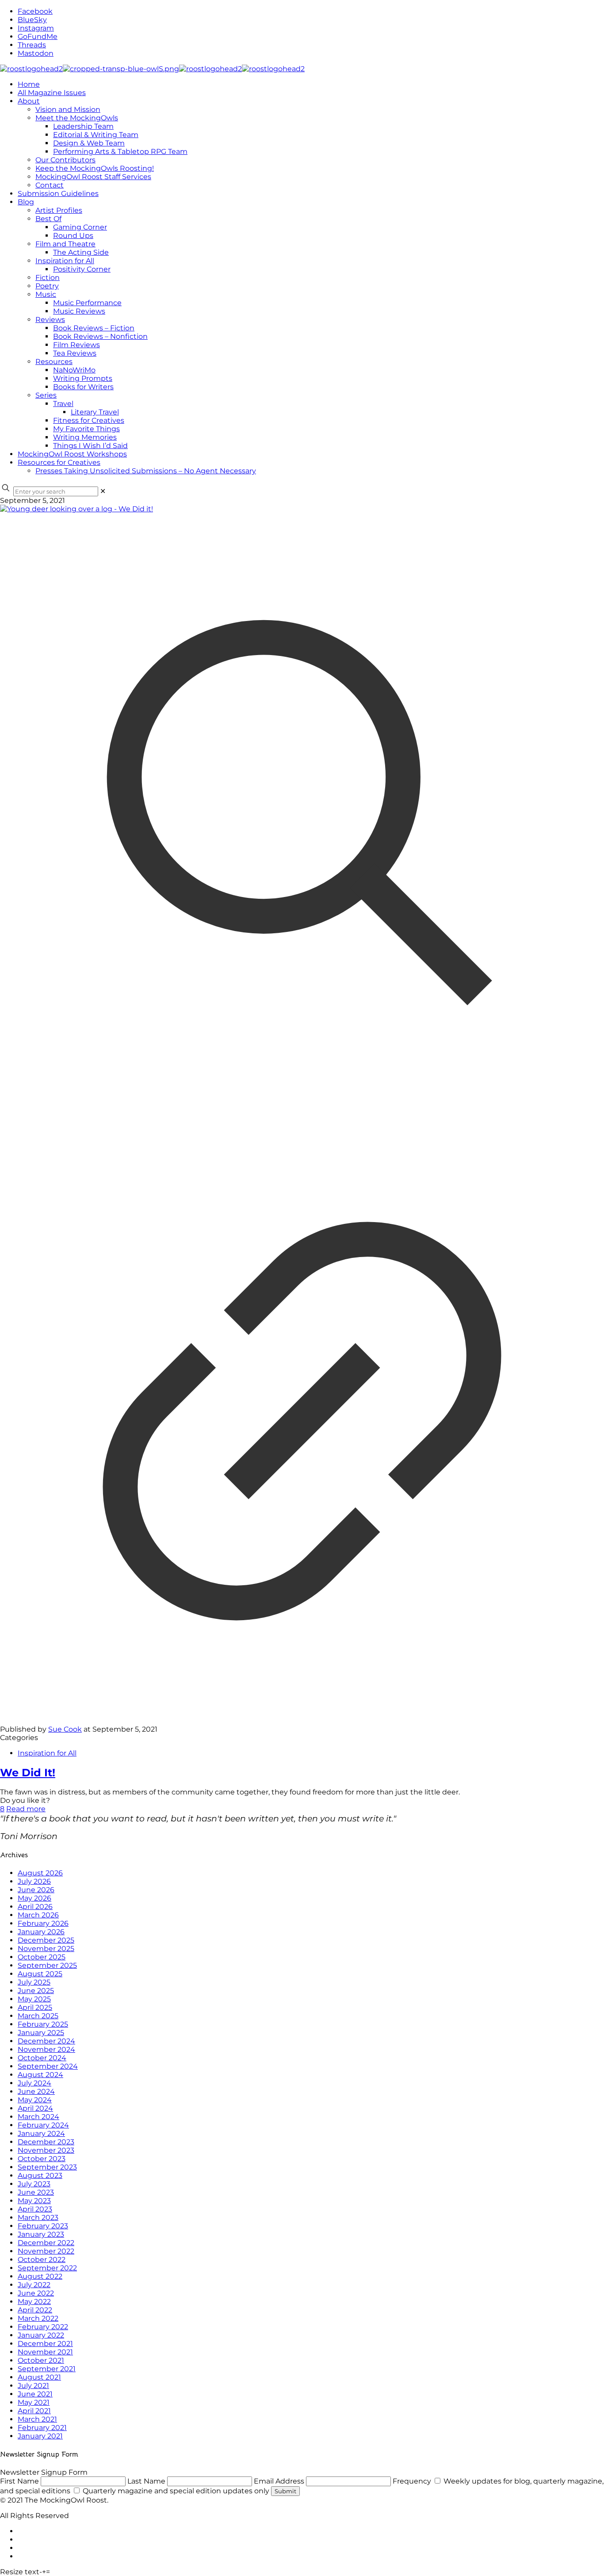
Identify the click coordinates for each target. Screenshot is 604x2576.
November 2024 (46, 2049)
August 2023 (40, 2175)
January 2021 (40, 2436)
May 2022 (34, 2302)
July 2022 (34, 2285)
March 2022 (38, 2318)
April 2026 (35, 1907)
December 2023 (46, 2142)
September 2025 (47, 1965)
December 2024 (46, 2041)
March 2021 (37, 2419)
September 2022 (47, 2268)
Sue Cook (65, 1729)
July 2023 (34, 2184)
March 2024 (38, 2117)
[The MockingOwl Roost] (152, 69)
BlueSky (32, 20)
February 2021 (42, 2428)
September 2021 (47, 2369)
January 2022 (41, 2335)
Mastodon (36, 53)
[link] (103, 491)
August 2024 (40, 2075)
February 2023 (43, 2226)
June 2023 (36, 2192)
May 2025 (34, 1999)
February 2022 (43, 2327)
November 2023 (46, 2150)
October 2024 (42, 2058)
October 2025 (42, 1957)
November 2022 (46, 2251)
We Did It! (28, 1773)
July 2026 (34, 1881)
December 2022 (46, 2243)
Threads (32, 45)
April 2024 (35, 2108)
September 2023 (47, 2167)
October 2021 (41, 2360)
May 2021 (34, 2402)
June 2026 (36, 1890)
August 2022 (40, 2276)
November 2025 (46, 1949)
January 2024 (41, 2133)
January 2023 (41, 2234)
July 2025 (34, 1982)
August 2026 (40, 1873)
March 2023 (38, 2218)
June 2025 (36, 1991)
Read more (26, 1809)
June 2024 (36, 2091)
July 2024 (34, 2083)
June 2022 (36, 2293)
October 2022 (42, 2260)
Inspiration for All (47, 1753)
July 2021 (33, 2386)
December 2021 (45, 2344)
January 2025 (41, 2033)
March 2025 (38, 2016)
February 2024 (43, 2125)
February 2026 (43, 1923)
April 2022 (35, 2310)
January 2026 (41, 1932)
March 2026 (38, 1915)
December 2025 (46, 1940)
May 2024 (35, 2100)
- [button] (41, 2572)
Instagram (36, 28)
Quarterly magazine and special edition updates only (176, 2491)
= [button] (48, 2572)
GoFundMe (38, 36)
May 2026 (34, 1898)
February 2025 (43, 2024)
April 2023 (35, 2209)
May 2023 (34, 2201)
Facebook (35, 11)
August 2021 (39, 2377)
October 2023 (42, 2159)
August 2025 (40, 1974)
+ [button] (44, 2572)
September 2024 (48, 2066)
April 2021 (34, 2411)
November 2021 (45, 2352)
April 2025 (35, 2007)
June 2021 (35, 2394)
